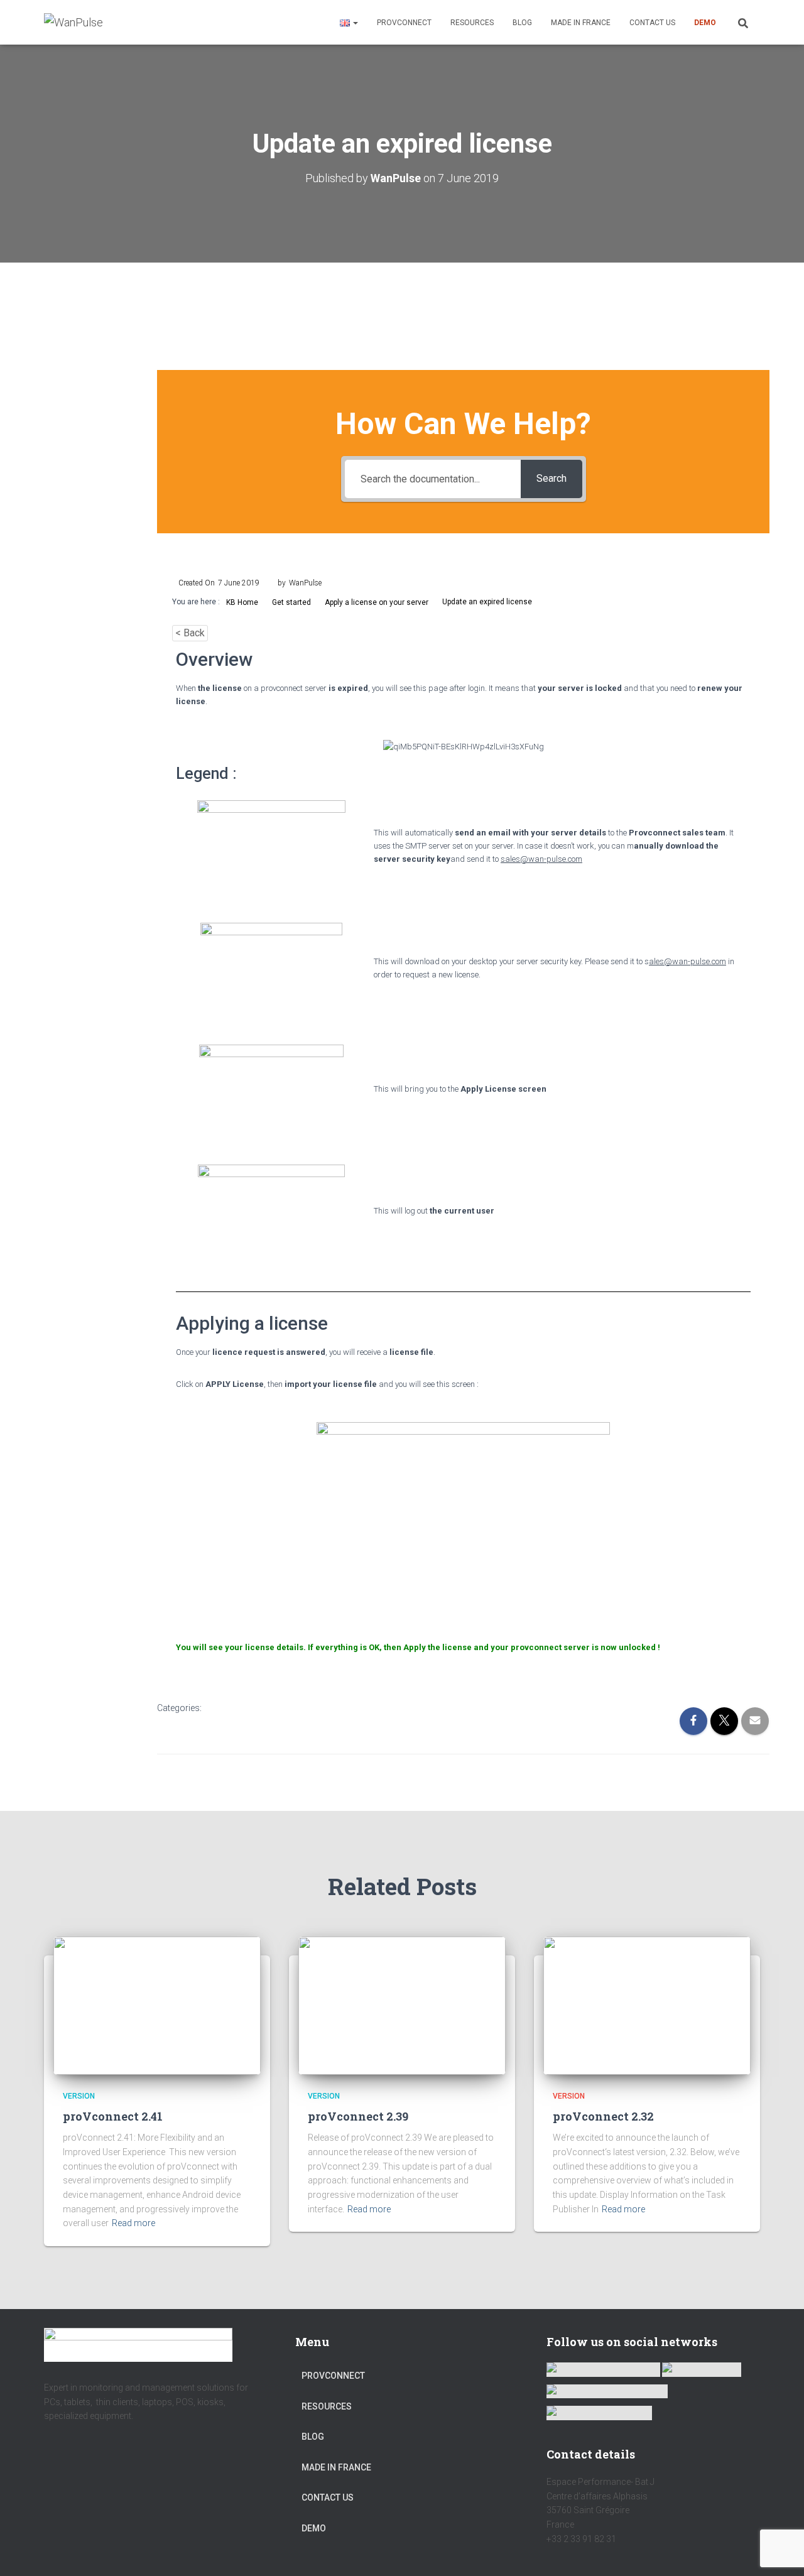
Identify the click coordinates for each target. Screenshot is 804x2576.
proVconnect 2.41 (113, 2116)
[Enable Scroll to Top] (779, 2551)
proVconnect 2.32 (603, 2116)
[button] (355, 23)
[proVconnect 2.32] (647, 2005)
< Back (190, 633)
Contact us (652, 23)
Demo (705, 23)
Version (79, 2096)
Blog (522, 23)
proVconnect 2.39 (358, 2116)
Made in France (581, 23)
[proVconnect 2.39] (402, 2005)
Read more (133, 2223)
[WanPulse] (73, 23)
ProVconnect (404, 23)
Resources (472, 23)
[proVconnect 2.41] (157, 2005)
